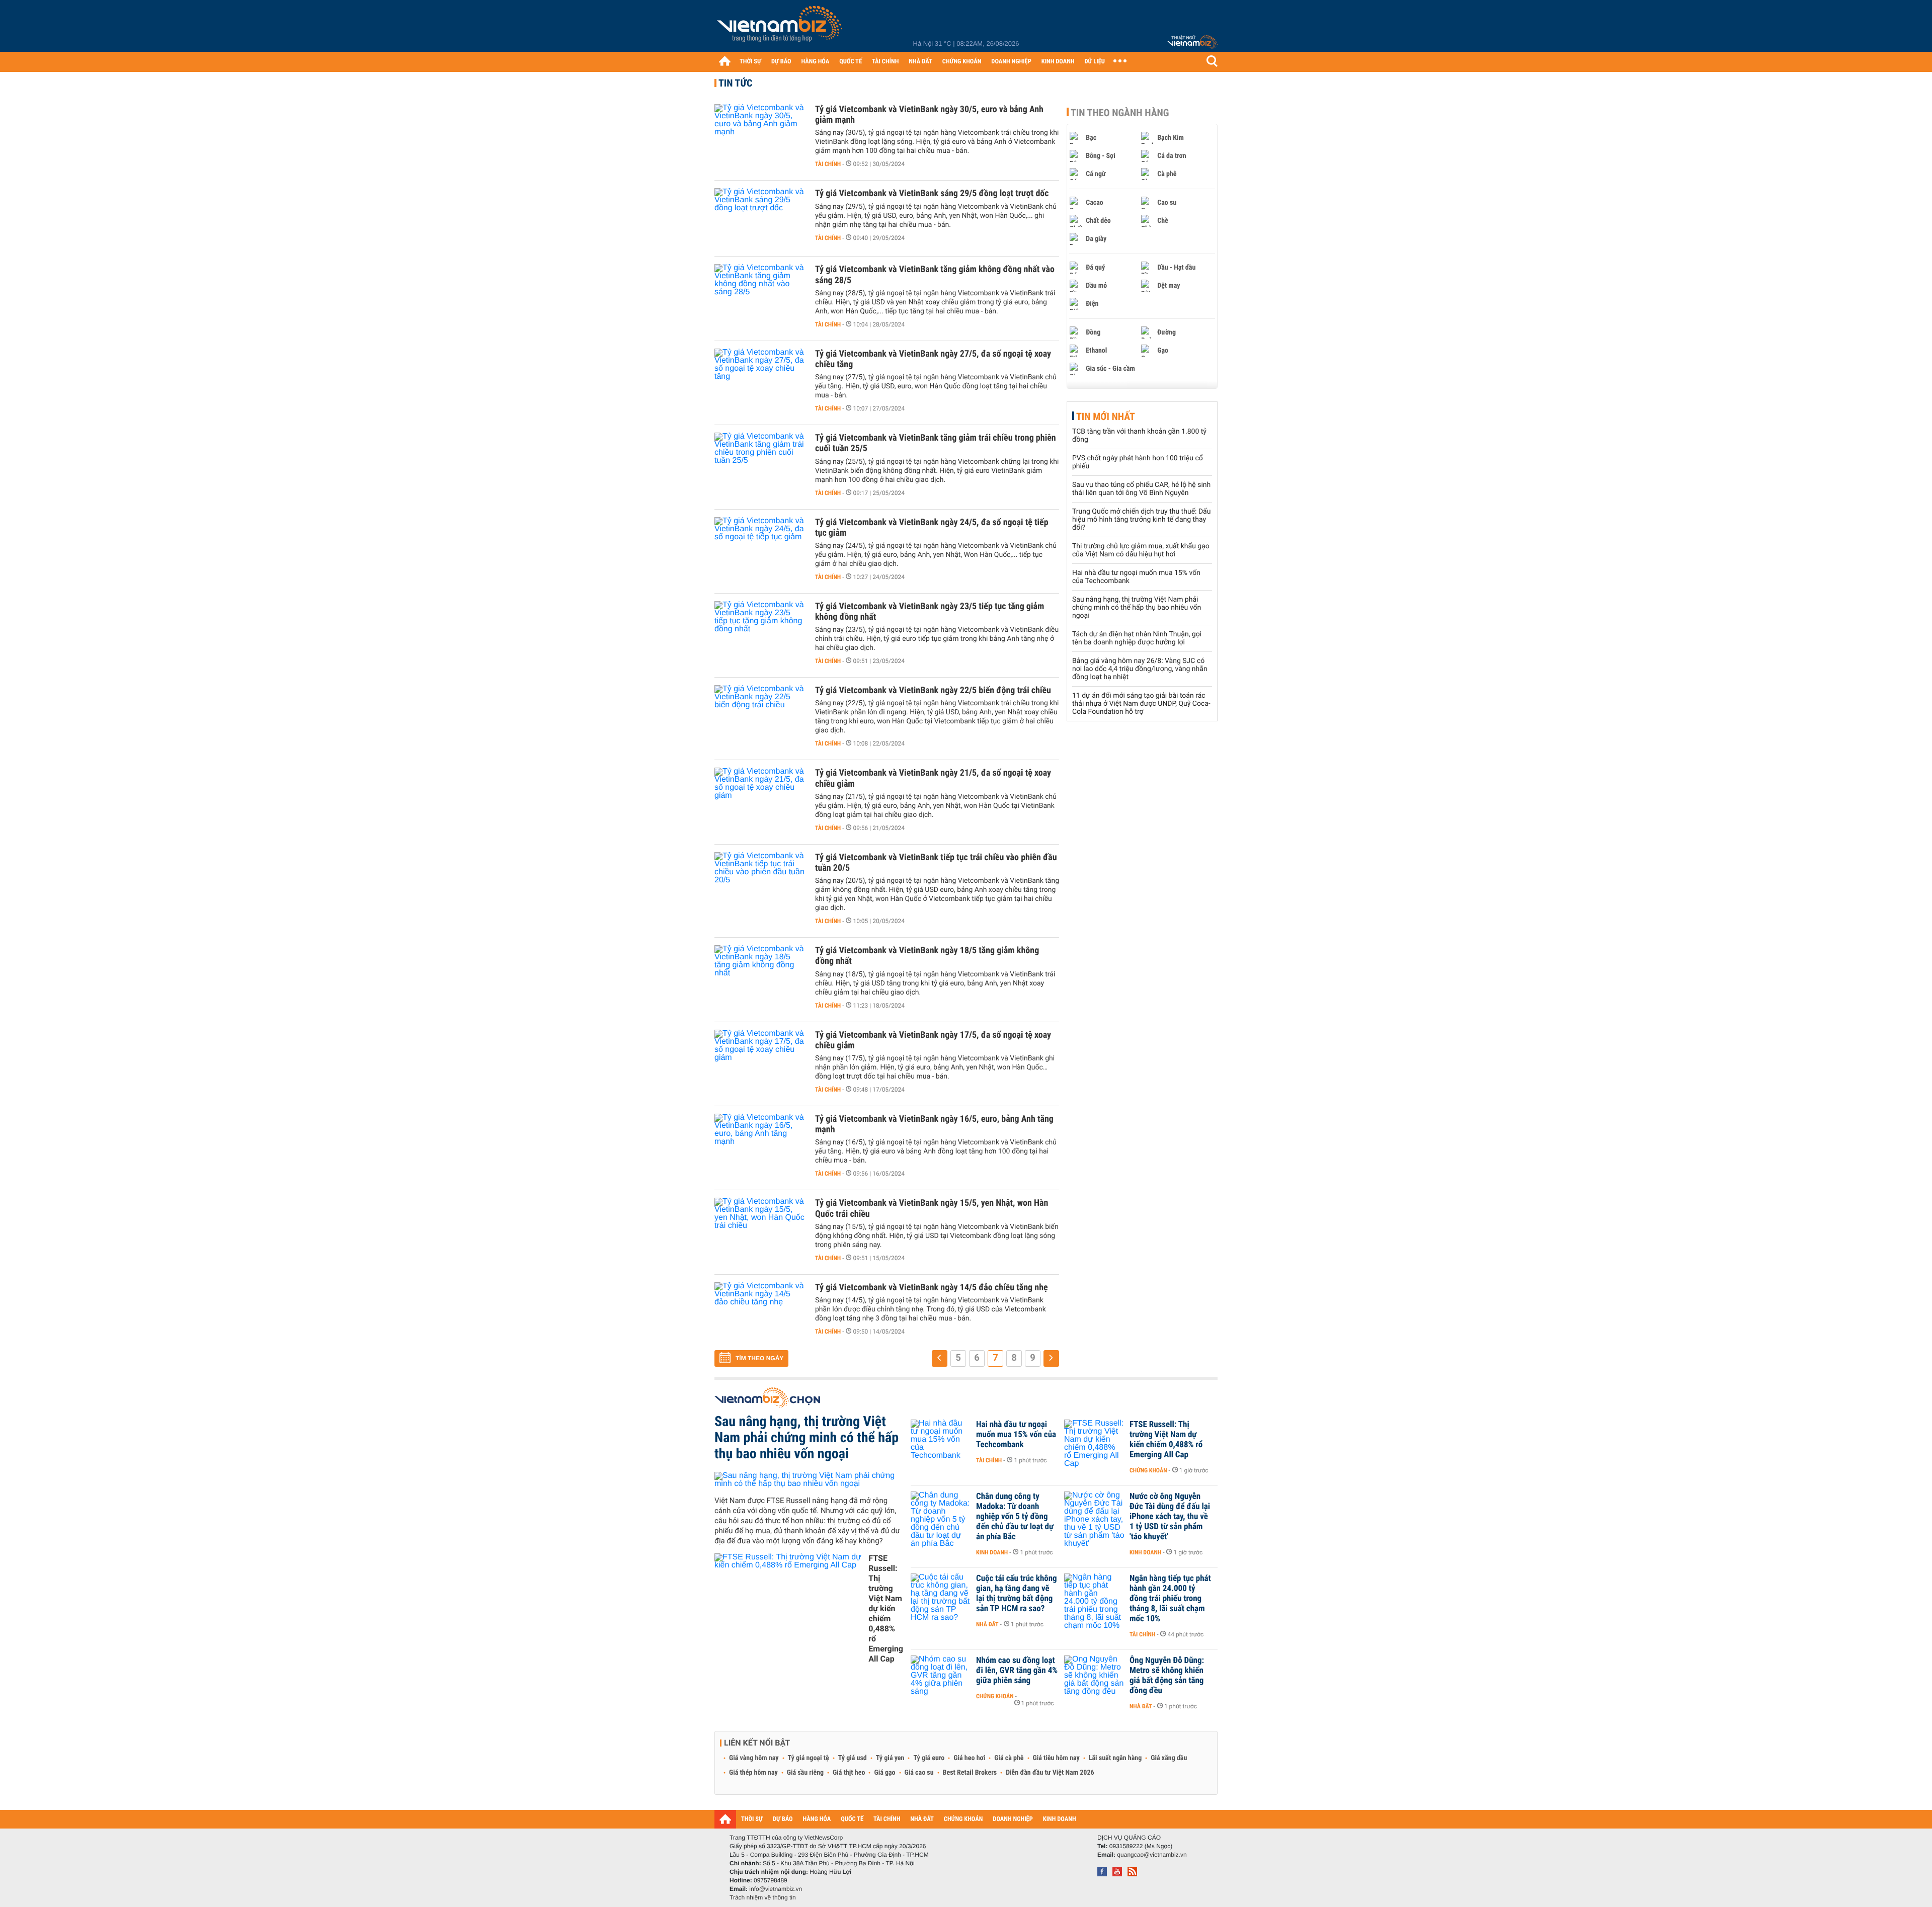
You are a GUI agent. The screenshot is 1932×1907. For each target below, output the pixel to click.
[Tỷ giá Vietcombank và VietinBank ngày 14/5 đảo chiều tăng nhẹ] (760, 1312)
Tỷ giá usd (853, 1758)
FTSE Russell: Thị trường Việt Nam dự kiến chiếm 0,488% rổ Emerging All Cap (886, 1608)
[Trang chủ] (725, 61)
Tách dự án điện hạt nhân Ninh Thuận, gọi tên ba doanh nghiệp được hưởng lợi (1137, 638)
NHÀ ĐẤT (920, 62)
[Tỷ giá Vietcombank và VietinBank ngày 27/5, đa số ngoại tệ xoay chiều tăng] (760, 379)
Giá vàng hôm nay (754, 1758)
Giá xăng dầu (1169, 1758)
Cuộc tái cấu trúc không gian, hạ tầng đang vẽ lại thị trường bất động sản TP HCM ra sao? (1017, 1594)
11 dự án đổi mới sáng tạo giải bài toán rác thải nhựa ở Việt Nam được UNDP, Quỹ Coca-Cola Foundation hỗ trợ (1141, 704)
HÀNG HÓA (816, 62)
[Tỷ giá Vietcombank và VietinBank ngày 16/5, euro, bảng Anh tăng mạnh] (760, 1144)
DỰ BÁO (781, 62)
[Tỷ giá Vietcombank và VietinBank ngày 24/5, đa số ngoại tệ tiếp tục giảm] (760, 547)
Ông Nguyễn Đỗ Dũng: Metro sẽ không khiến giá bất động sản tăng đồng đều (1167, 1676)
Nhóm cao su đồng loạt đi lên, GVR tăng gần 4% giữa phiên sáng (1017, 1671)
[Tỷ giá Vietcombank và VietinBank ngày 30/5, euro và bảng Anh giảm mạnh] (760, 134)
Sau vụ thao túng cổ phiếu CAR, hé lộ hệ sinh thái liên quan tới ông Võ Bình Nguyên (1141, 489)
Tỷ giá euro (929, 1758)
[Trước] (940, 1358)
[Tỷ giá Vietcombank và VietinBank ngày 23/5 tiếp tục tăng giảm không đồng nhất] (760, 631)
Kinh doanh (992, 1552)
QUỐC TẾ (851, 62)
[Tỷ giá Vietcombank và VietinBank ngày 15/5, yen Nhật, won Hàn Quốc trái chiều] (760, 1228)
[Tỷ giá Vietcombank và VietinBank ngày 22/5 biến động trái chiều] (760, 715)
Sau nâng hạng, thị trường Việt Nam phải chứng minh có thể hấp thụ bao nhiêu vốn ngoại (1137, 608)
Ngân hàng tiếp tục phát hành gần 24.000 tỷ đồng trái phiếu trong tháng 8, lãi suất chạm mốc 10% (1170, 1599)
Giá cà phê (1009, 1758)
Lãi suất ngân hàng (1115, 1758)
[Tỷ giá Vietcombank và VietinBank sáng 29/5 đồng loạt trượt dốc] (760, 218)
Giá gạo (884, 1773)
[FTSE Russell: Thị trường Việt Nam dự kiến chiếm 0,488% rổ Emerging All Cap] (1094, 1440)
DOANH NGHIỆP (1011, 62)
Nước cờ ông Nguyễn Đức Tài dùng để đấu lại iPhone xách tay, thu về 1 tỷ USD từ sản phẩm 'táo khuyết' (1170, 1517)
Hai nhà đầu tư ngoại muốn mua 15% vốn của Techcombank (1016, 1435)
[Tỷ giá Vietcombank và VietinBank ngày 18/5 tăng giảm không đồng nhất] (760, 975)
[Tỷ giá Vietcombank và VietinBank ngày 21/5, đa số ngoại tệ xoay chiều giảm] (760, 798)
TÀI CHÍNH (885, 62)
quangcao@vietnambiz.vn (1152, 1855)
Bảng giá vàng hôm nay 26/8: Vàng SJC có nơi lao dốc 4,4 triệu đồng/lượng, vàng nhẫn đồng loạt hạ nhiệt (1140, 669)
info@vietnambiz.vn (776, 1889)
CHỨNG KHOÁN (962, 62)
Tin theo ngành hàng (1120, 113)
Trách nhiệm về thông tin (763, 1897)
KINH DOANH (1058, 62)
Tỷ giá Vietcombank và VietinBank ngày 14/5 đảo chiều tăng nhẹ (932, 1288)
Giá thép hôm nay (753, 1773)
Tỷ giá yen (890, 1758)
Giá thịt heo (849, 1773)
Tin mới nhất (1106, 417)
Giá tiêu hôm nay (1056, 1758)
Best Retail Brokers (970, 1773)
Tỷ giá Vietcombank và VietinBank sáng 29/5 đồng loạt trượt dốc (932, 193)
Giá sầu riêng (805, 1773)
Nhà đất (987, 1624)
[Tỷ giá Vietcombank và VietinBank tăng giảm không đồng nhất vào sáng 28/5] (760, 294)
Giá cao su (919, 1773)
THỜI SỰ (750, 62)
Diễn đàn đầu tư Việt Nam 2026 (1050, 1773)
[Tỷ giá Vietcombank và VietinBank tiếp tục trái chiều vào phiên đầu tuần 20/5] (760, 882)
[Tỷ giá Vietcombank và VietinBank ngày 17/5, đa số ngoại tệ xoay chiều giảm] (760, 1060)
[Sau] (1051, 1358)
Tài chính (828, 164)
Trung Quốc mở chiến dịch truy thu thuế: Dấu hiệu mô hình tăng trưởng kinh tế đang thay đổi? (1141, 520)
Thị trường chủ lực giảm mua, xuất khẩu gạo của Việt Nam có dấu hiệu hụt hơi (1141, 550)
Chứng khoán (1148, 1470)
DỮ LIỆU (1095, 62)
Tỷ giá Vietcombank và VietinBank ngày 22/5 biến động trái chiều (933, 690)
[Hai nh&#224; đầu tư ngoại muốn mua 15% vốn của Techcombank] (941, 1440)
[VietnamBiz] (781, 27)
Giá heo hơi (969, 1758)
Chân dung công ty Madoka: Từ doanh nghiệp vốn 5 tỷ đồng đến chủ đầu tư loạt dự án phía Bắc (1015, 1517)
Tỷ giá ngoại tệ (809, 1758)
